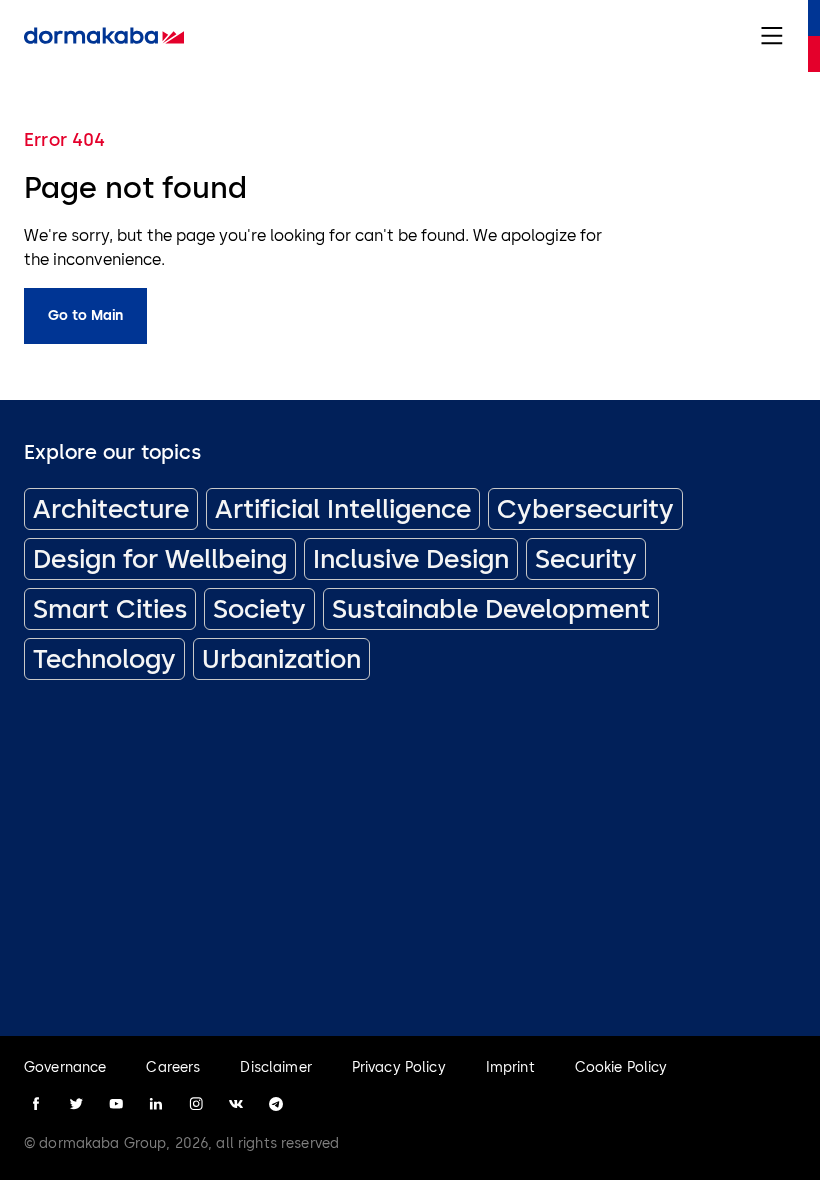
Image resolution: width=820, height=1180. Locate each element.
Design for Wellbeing (160, 559)
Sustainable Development (491, 609)
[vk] (236, 1104)
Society (259, 609)
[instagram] (196, 1104)
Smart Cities (110, 609)
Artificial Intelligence (343, 509)
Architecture (111, 509)
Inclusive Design (411, 559)
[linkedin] (156, 1104)
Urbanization (281, 659)
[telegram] (276, 1104)
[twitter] (76, 1104)
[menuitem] (104, 36)
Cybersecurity (585, 509)
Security (586, 559)
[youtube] (116, 1104)
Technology (104, 659)
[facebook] (36, 1104)
